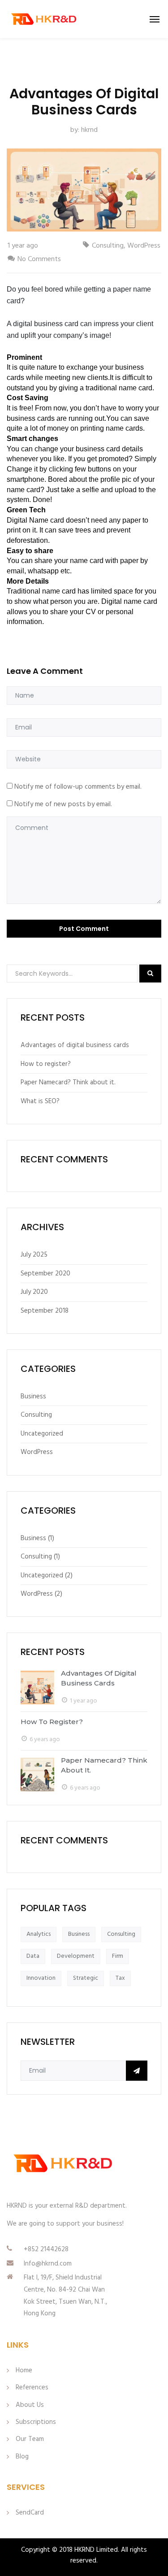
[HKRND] (44, 19)
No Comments (39, 259)
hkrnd (89, 130)
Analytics (39, 1934)
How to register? (46, 1064)
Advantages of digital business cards (75, 1045)
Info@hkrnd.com (48, 2264)
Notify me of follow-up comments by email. (78, 787)
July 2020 (34, 1292)
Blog (22, 2457)
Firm (118, 1956)
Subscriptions (36, 2422)
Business (33, 1397)
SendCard (30, 2513)
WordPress (144, 246)
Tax (120, 1978)
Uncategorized (42, 1434)
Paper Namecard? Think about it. (68, 1083)
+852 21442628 (46, 2249)
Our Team (30, 2439)
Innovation (41, 1978)
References (32, 2388)
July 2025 (34, 1255)
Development (76, 1956)
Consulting (108, 246)
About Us (30, 2405)
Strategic (86, 1978)
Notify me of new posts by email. (63, 804)
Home (24, 2371)
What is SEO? (40, 1101)
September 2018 (45, 1311)
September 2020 (45, 1274)
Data (33, 1956)
